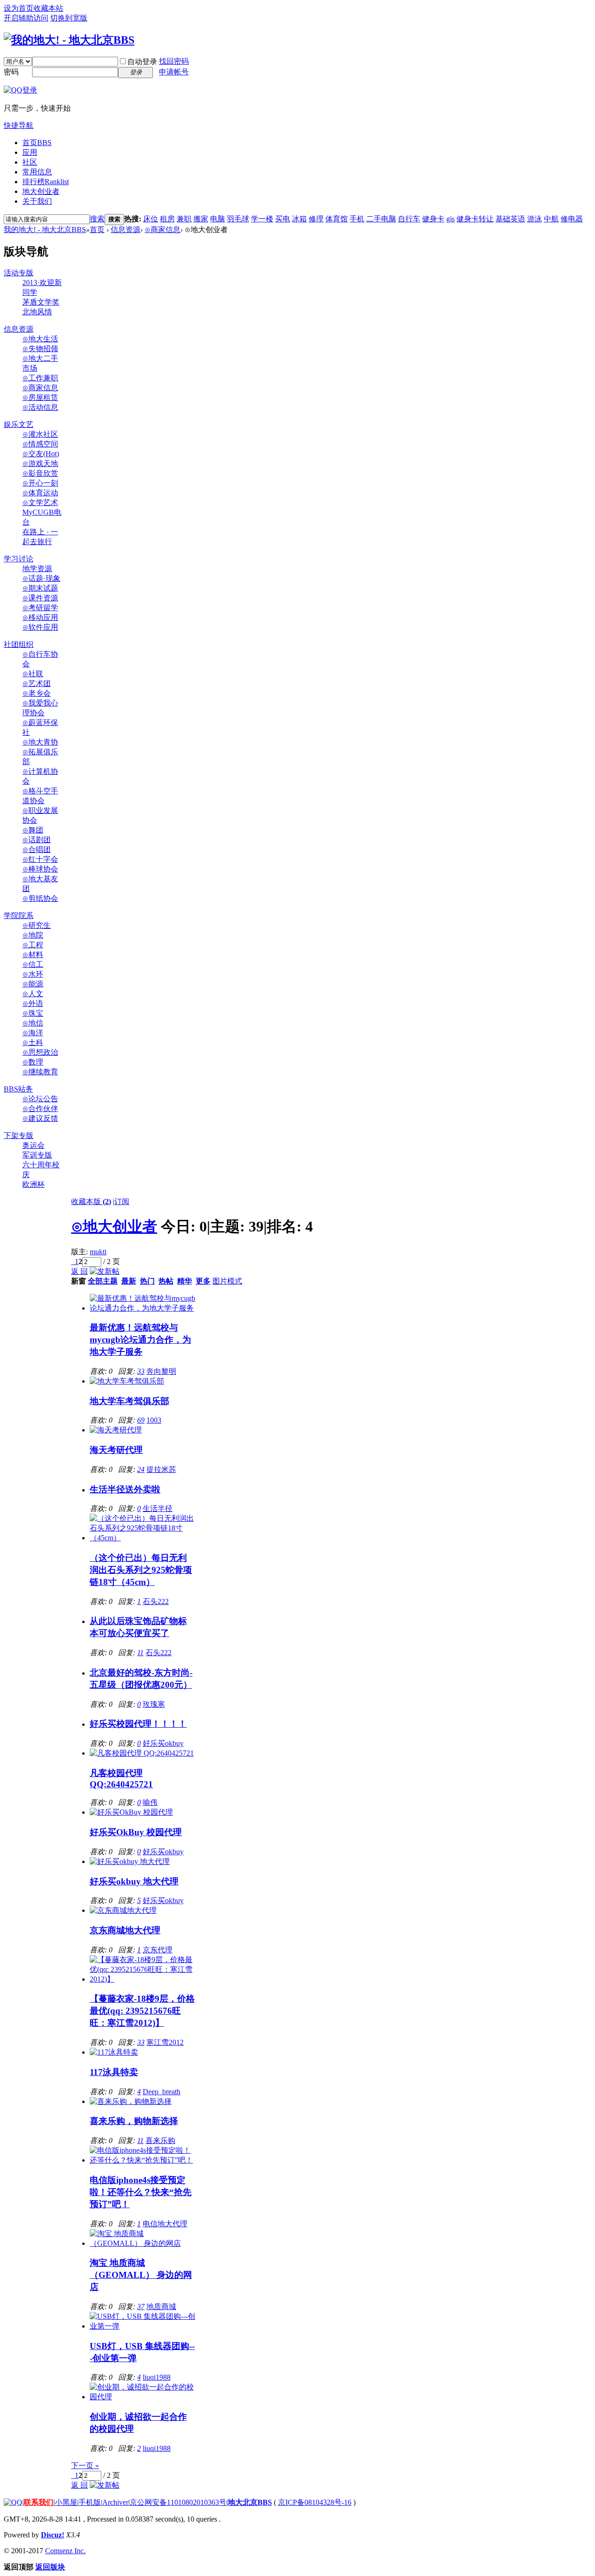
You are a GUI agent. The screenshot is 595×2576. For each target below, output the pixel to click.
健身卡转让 (475, 219)
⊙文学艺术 (40, 503)
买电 (283, 219)
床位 (151, 219)
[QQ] (13, 2502)
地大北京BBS (250, 2502)
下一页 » (85, 2466)
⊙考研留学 (40, 608)
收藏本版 (91, 1201)
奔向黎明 (161, 1371)
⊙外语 (33, 1003)
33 (141, 1371)
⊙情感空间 (40, 444)
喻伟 (150, 1802)
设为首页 (19, 8)
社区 (30, 162)
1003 (154, 1420)
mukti (98, 1252)
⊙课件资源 (40, 598)
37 (141, 2306)
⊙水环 (33, 974)
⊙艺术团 (36, 683)
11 (140, 1653)
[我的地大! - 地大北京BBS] (69, 40)
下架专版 (19, 1135)
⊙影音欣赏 (40, 473)
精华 (185, 1281)
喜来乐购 (160, 2140)
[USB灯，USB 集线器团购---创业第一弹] (142, 2326)
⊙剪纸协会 (40, 898)
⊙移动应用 (40, 617)
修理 (316, 219)
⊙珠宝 (33, 1013)
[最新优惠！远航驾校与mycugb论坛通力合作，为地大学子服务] (142, 1308)
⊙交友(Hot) (41, 454)
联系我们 (39, 2502)
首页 (37, 143)
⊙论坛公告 (40, 1099)
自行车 (409, 219)
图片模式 (227, 1281)
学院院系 (19, 915)
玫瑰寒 (154, 1704)
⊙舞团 (33, 830)
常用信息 (37, 172)
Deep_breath (162, 2092)
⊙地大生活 (40, 339)
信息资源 (126, 230)
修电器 (572, 219)
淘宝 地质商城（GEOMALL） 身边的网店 (141, 2275)
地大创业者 (41, 191)
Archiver (115, 2502)
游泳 (535, 219)
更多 (203, 1281)
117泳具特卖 (114, 2072)
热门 (147, 1281)
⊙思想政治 (40, 1052)
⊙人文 (33, 994)
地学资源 (37, 569)
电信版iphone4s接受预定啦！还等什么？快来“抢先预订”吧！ (141, 2192)
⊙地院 (33, 935)
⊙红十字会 (40, 859)
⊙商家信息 (162, 230)
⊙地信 (33, 1023)
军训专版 (37, 1155)
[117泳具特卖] (114, 2052)
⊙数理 (33, 1062)
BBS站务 (18, 1089)
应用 (30, 152)
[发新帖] (105, 1271)
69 (141, 1420)
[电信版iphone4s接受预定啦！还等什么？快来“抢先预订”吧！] (142, 2160)
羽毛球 (238, 219)
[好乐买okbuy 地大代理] (130, 1861)
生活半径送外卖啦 (125, 1489)
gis (450, 219)
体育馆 (337, 219)
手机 (357, 219)
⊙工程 (33, 945)
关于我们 (37, 201)
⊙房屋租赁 (40, 397)
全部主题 (103, 1281)
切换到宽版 (69, 18)
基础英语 (510, 219)
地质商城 (161, 2306)
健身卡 (433, 219)
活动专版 (19, 273)
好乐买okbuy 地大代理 (134, 1881)
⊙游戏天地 (40, 463)
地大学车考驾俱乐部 (129, 1401)
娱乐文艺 (19, 424)
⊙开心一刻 (40, 483)
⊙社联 (33, 674)
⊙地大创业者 (114, 1226)
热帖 (166, 1281)
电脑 (218, 219)
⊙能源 (33, 984)
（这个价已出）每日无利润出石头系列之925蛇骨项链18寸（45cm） (141, 1570)
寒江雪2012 (165, 2042)
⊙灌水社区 (40, 434)
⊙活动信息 (40, 407)
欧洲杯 (33, 1184)
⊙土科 (33, 1042)
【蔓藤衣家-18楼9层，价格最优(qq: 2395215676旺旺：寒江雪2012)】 (142, 2011)
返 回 (79, 1271)
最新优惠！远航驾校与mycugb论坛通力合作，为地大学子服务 (140, 1340)
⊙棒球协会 (40, 869)
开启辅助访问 (26, 18)
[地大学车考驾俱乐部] (127, 1381)
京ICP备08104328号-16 (315, 2502)
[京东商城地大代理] (123, 1910)
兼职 (184, 219)
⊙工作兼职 (40, 378)
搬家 (201, 219)
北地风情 (37, 312)
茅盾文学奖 (41, 302)
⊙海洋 (33, 1033)
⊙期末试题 (40, 588)
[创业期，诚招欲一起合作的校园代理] (142, 2397)
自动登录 (142, 62)
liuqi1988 (157, 2377)
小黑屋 (66, 2502)
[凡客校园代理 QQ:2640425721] (142, 1753)
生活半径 (158, 1508)
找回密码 (174, 61)
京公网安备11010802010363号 (178, 2502)
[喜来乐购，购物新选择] (131, 2101)
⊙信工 (33, 964)
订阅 (122, 1201)
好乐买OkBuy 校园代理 (136, 1832)
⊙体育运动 (40, 493)
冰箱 (299, 219)
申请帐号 (174, 72)
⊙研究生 (36, 925)
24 (141, 1469)
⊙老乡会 (36, 693)
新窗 (79, 1281)
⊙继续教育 (40, 1072)
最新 (129, 1281)
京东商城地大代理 (125, 1930)
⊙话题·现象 (41, 578)
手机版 (90, 2502)
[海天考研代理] (116, 1430)
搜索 (97, 219)
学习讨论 (19, 559)
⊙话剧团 (36, 840)
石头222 (156, 1601)
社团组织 (19, 644)
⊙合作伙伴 (40, 1108)
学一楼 (262, 219)
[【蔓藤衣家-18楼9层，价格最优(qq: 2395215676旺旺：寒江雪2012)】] (142, 1979)
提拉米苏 (161, 1469)
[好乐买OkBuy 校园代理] (131, 1812)
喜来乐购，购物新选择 (134, 2121)
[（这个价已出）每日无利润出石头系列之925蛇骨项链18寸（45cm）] (142, 1538)
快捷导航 (19, 125)
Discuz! (53, 2535)
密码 (11, 72)
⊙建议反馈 (40, 1118)
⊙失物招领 (40, 349)
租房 (167, 219)
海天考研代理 (116, 1450)
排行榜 (46, 182)
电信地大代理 (165, 2224)
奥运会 (33, 1145)
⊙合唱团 (36, 849)
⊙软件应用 (40, 627)
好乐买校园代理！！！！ (138, 1724)
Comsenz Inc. (65, 2551)
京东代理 (158, 1950)
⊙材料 (33, 955)
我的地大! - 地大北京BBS (45, 230)
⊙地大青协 (40, 742)
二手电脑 (381, 219)
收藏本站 (48, 8)
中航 (551, 219)
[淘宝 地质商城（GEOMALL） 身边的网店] (142, 2243)
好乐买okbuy (163, 1743)
